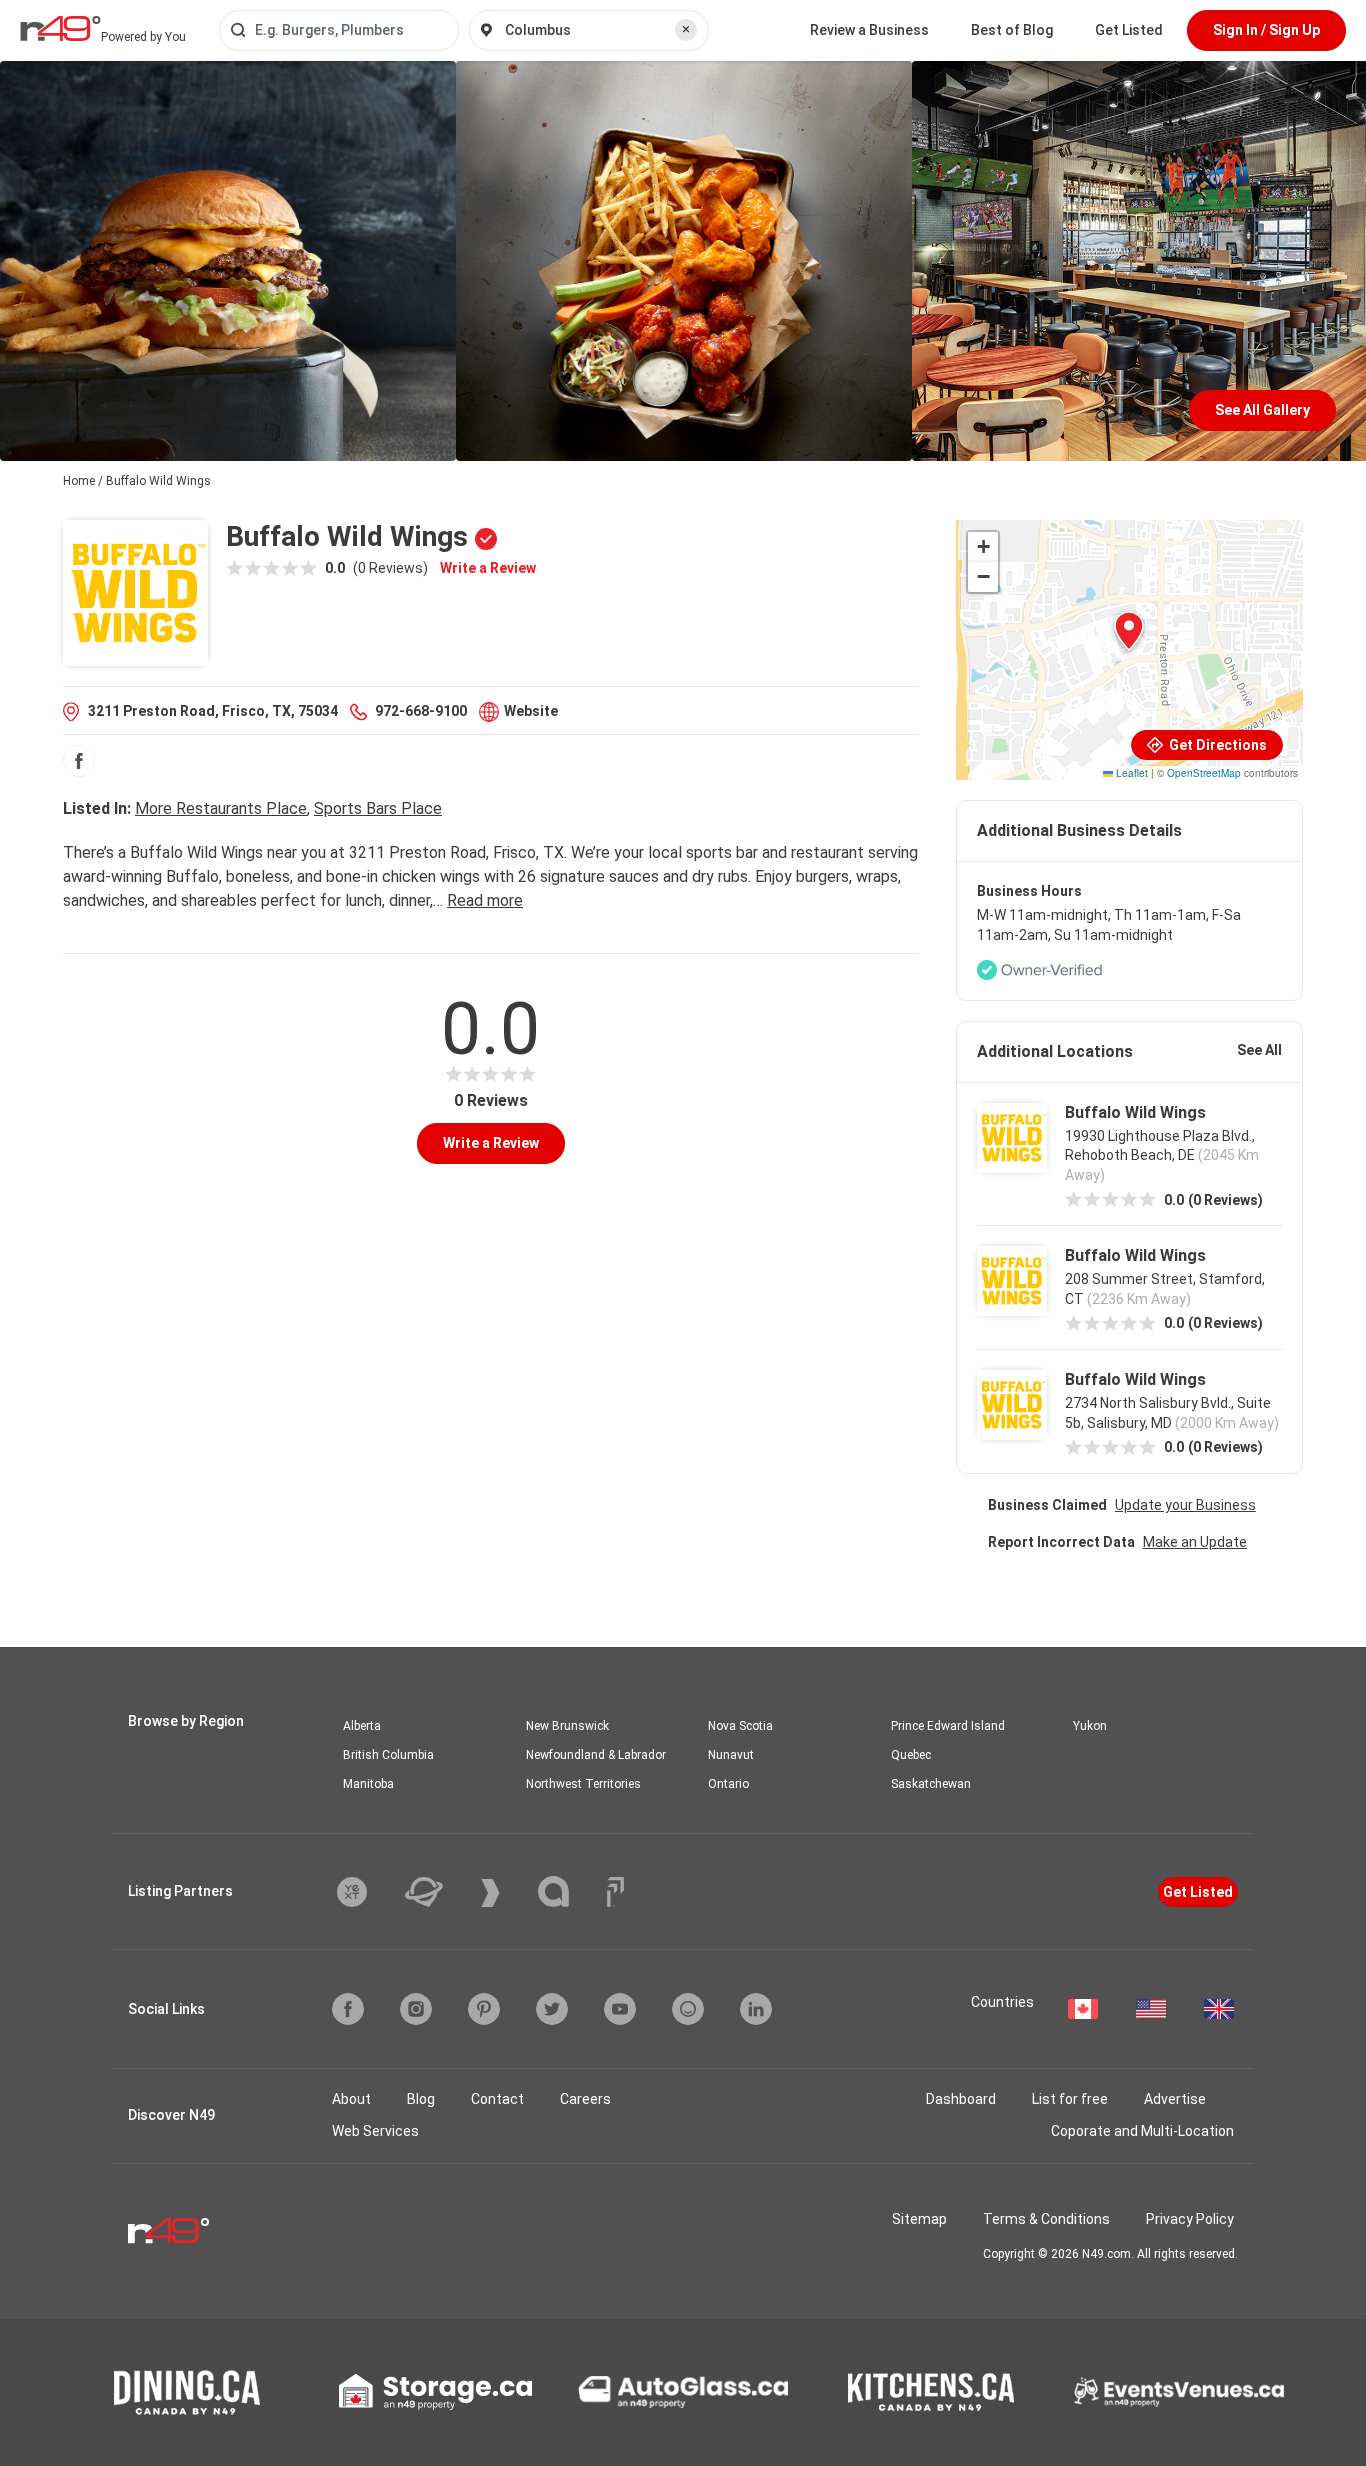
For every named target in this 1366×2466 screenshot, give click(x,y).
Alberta (362, 1726)
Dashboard (961, 2099)
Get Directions (1216, 745)
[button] (1129, 631)
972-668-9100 (421, 711)
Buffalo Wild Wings (1135, 1112)
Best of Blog (1012, 30)
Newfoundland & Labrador (596, 1755)
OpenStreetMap (1204, 773)
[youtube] (620, 2009)
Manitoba (368, 1784)
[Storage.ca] (435, 2392)
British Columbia (388, 1755)
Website (531, 711)
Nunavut (731, 1755)
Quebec (911, 1755)
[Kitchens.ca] (931, 2392)
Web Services (375, 2131)
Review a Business (869, 30)
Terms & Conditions (1046, 2219)
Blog (421, 2099)
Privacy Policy (1190, 2219)
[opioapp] (688, 2009)
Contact (497, 2099)
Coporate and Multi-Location (1142, 2131)
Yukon (1090, 1726)
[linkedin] (756, 2009)
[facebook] (79, 761)
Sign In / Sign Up (1266, 30)
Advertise (1175, 2099)
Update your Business (1185, 1505)
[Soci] (615, 1892)
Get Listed (1129, 30)
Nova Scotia (740, 1726)
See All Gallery (1262, 410)
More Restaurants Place (221, 808)
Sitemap (919, 2219)
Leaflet (1130, 773)
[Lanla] (568, 1891)
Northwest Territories (583, 1784)
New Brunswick (567, 1726)
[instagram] (416, 2009)
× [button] (686, 29)
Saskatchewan (931, 1784)
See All (1259, 1050)
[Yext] (367, 1892)
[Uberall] (439, 1892)
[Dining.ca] (187, 2392)
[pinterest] (484, 2009)
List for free (1070, 2099)
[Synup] (505, 1893)
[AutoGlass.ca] (683, 2392)
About (351, 2099)
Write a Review (488, 568)
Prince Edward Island (948, 1726)
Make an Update (1195, 1542)
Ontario (728, 1784)
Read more (485, 900)
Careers (585, 2099)
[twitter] (552, 2009)
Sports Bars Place (378, 808)
